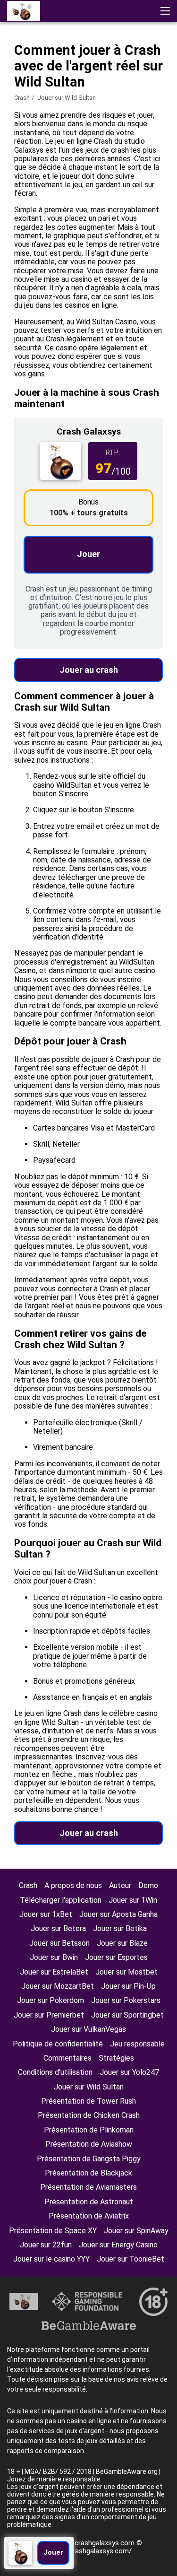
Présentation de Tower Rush (88, 2101)
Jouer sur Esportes (116, 1957)
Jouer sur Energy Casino (118, 2245)
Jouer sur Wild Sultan (89, 2087)
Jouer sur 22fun (46, 2245)
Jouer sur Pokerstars (126, 2000)
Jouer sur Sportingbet (127, 2015)
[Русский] (41, 82)
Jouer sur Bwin (54, 1957)
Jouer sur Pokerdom (51, 2000)
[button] (165, 11)
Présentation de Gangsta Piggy (89, 2159)
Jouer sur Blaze (122, 1943)
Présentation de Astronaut (89, 2202)
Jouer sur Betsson (59, 1943)
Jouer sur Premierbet (49, 2015)
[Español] (66, 82)
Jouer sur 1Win (133, 1900)
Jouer (88, 554)
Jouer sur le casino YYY (51, 2259)
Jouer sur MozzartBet (58, 1986)
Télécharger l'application (61, 1900)
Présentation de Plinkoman (89, 2130)
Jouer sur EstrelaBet (54, 1972)
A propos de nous (73, 1885)
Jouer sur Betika (120, 1928)
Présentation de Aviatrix (89, 2216)
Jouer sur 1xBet (46, 1914)
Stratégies (116, 2058)
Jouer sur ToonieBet (131, 2259)
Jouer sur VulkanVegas (88, 2029)
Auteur (120, 1885)
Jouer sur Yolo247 (129, 2072)
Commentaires (67, 2058)
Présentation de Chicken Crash (89, 2115)
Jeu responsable (137, 2044)
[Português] (90, 82)
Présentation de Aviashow (89, 2144)
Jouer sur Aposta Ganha (118, 1914)
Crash (22, 98)
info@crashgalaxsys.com (96, 2543)
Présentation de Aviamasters (88, 2187)
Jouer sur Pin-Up (128, 1986)
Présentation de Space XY (53, 2231)
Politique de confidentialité (58, 2044)
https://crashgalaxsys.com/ (89, 2551)
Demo (148, 1885)
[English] (17, 82)
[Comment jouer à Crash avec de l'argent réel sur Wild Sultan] (24, 11)
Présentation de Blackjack (88, 2173)
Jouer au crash (89, 670)
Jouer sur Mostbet (126, 1972)
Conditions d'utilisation (55, 2072)
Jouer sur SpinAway (136, 2231)
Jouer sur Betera (58, 1928)
